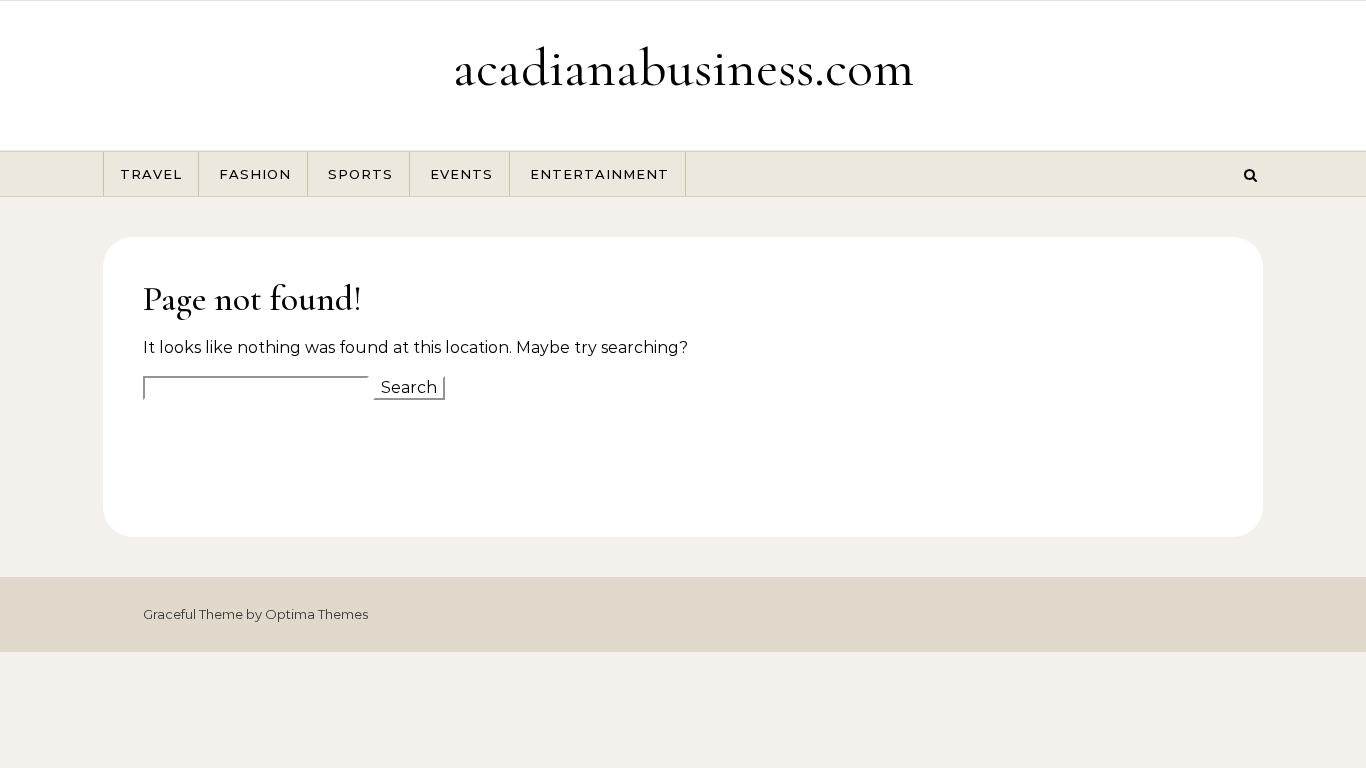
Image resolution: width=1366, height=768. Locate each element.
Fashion (255, 174)
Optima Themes (316, 614)
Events (461, 174)
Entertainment (599, 174)
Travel (151, 174)
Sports (360, 174)
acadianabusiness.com (683, 67)
